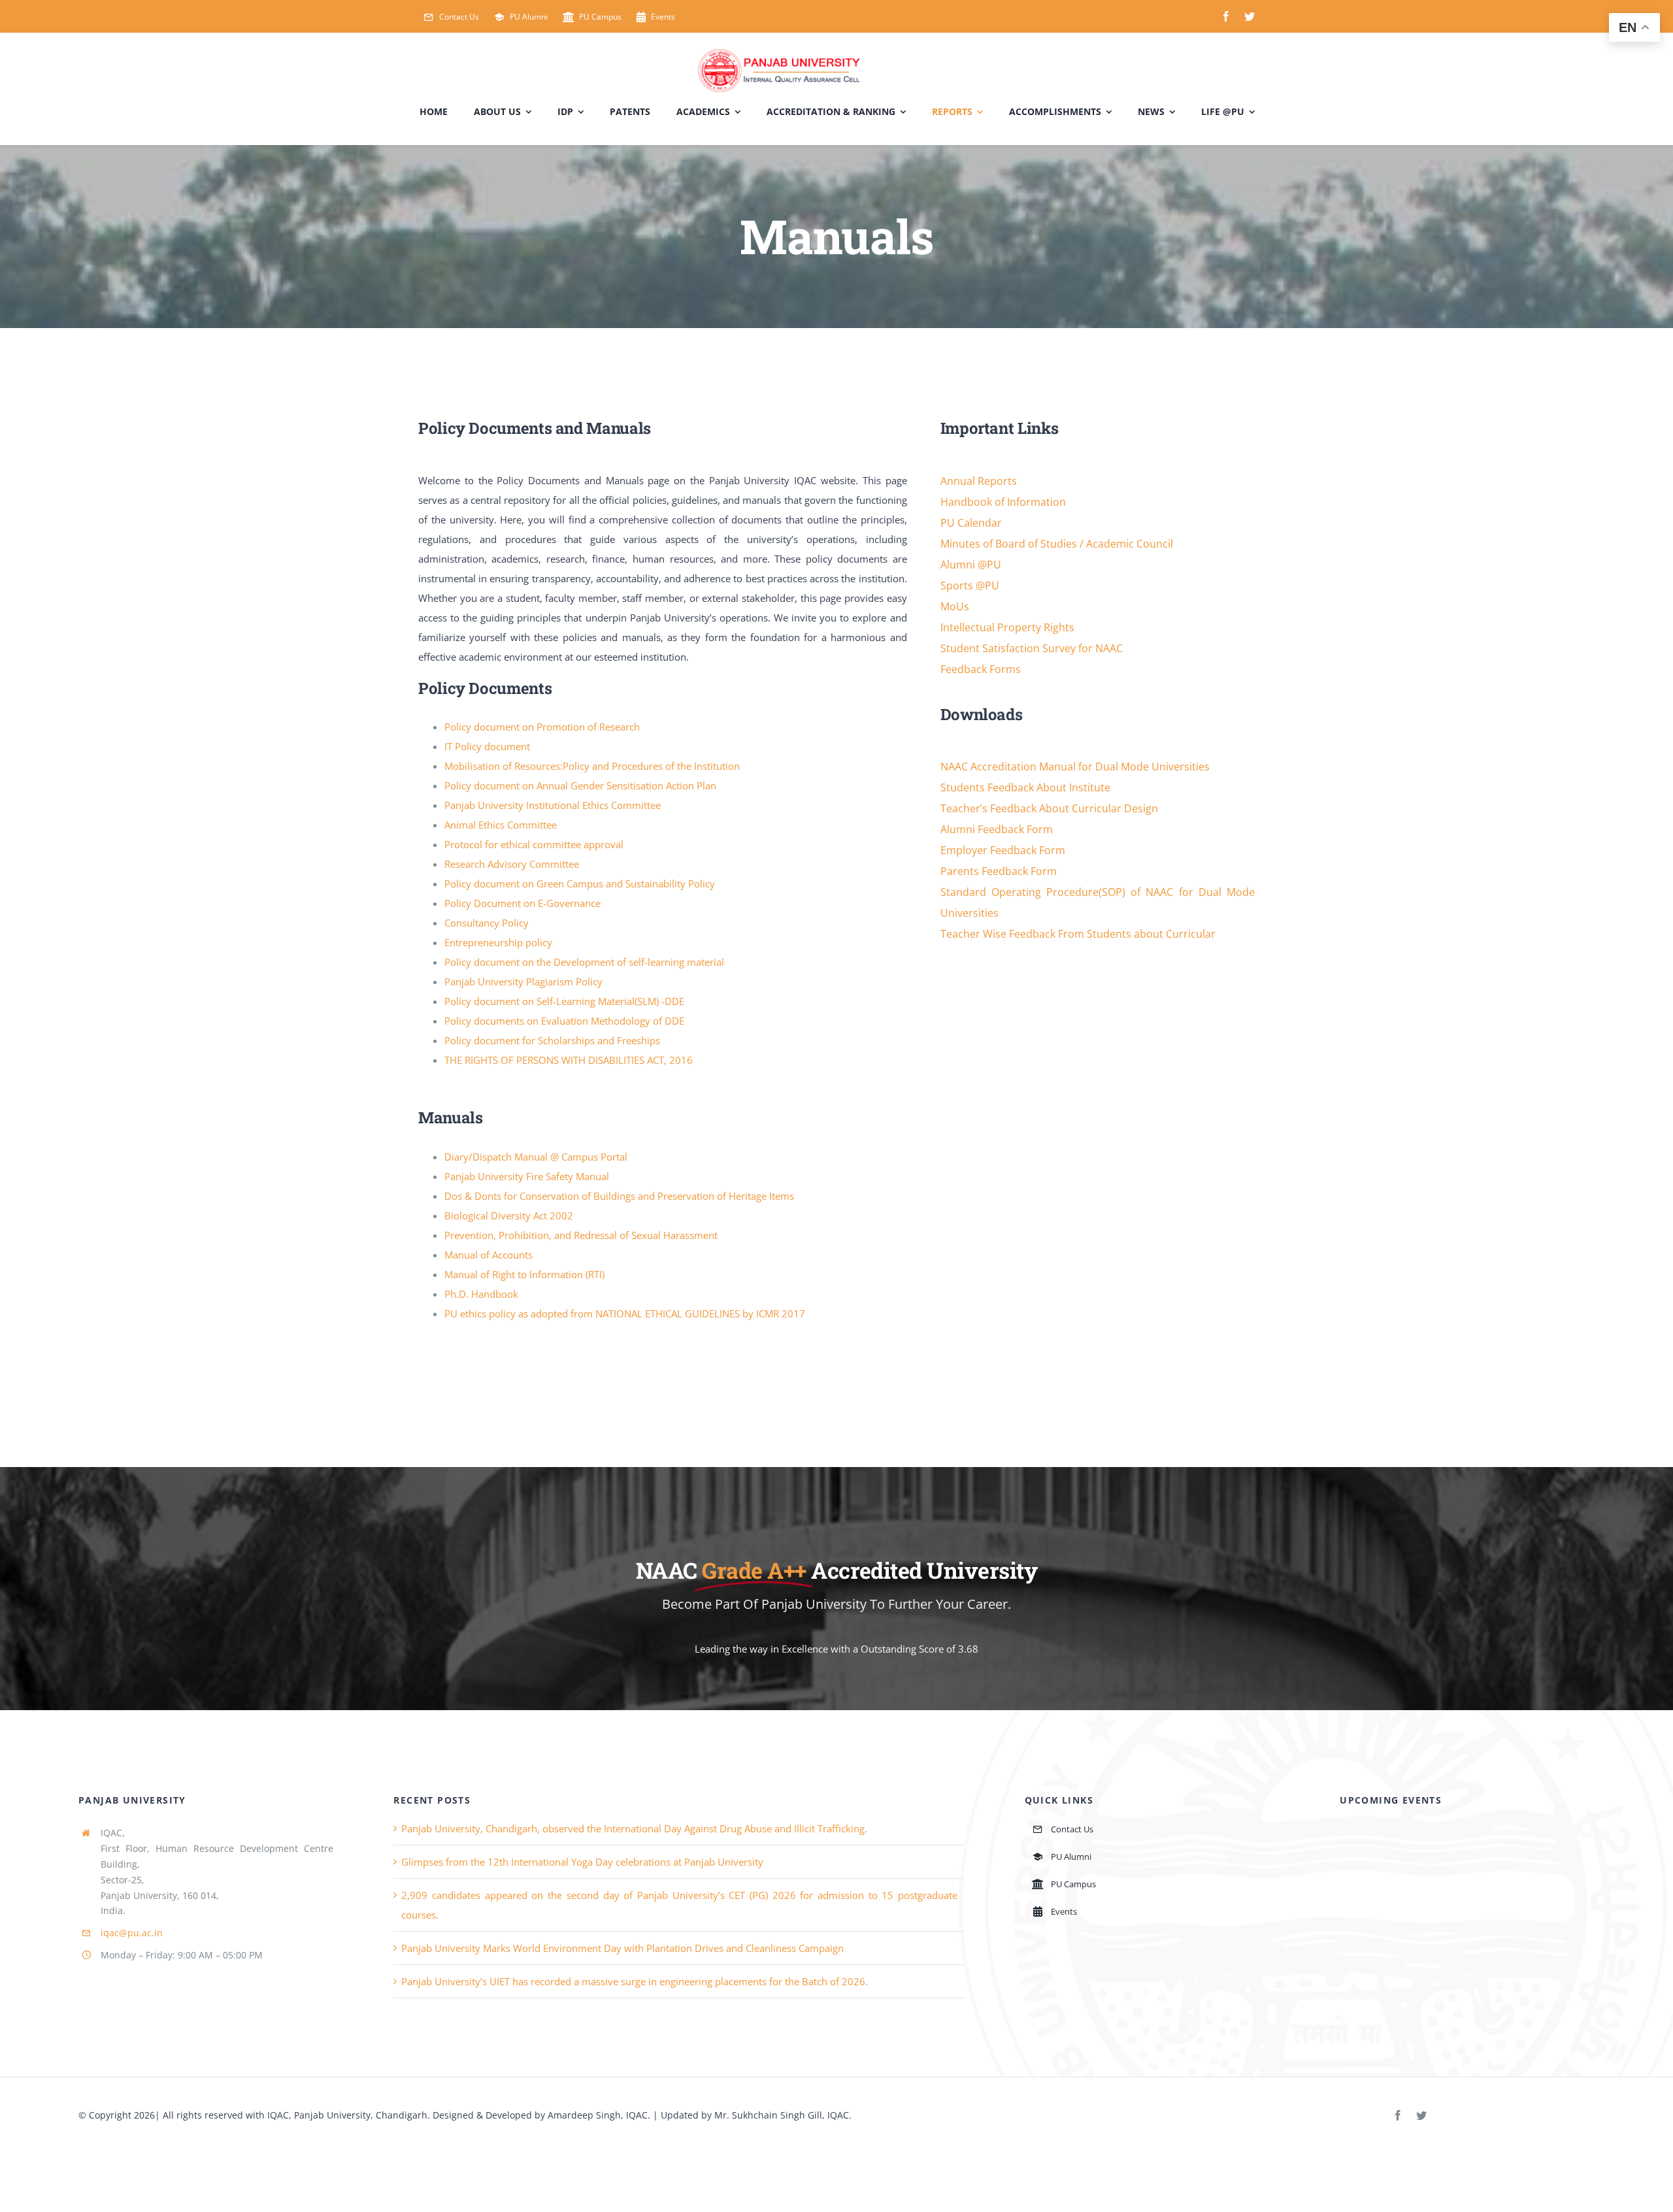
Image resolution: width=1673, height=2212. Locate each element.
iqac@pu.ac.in (132, 1933)
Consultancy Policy (487, 923)
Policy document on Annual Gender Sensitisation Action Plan (580, 785)
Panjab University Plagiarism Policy (523, 982)
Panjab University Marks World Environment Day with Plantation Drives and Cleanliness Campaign (622, 1948)
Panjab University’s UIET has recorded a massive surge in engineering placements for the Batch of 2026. (635, 1981)
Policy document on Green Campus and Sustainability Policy (580, 883)
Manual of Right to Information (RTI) (524, 1274)
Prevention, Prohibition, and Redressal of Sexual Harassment (581, 1235)
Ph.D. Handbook (481, 1294)
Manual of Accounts (489, 1255)
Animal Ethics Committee (501, 825)
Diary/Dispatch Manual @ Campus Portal (536, 1157)
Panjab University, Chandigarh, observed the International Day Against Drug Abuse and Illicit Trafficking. (634, 1828)
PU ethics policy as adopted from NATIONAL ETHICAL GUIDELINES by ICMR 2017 (625, 1313)
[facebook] (1226, 16)
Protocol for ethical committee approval (534, 844)
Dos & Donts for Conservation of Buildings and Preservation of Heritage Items (619, 1196)
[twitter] (1250, 16)
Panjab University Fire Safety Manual (527, 1176)
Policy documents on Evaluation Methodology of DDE (564, 1021)
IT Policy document (487, 746)
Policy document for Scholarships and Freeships (552, 1040)
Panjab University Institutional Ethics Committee (553, 805)
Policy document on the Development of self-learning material (584, 962)
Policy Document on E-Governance (522, 903)
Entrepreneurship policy (498, 942)
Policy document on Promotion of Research (542, 727)
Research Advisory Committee (512, 864)
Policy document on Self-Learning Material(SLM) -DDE (564, 1001)
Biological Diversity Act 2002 (509, 1215)
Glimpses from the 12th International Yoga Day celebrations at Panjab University (582, 1862)
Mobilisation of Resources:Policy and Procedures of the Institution (592, 766)
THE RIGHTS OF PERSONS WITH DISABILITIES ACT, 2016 (569, 1060)
